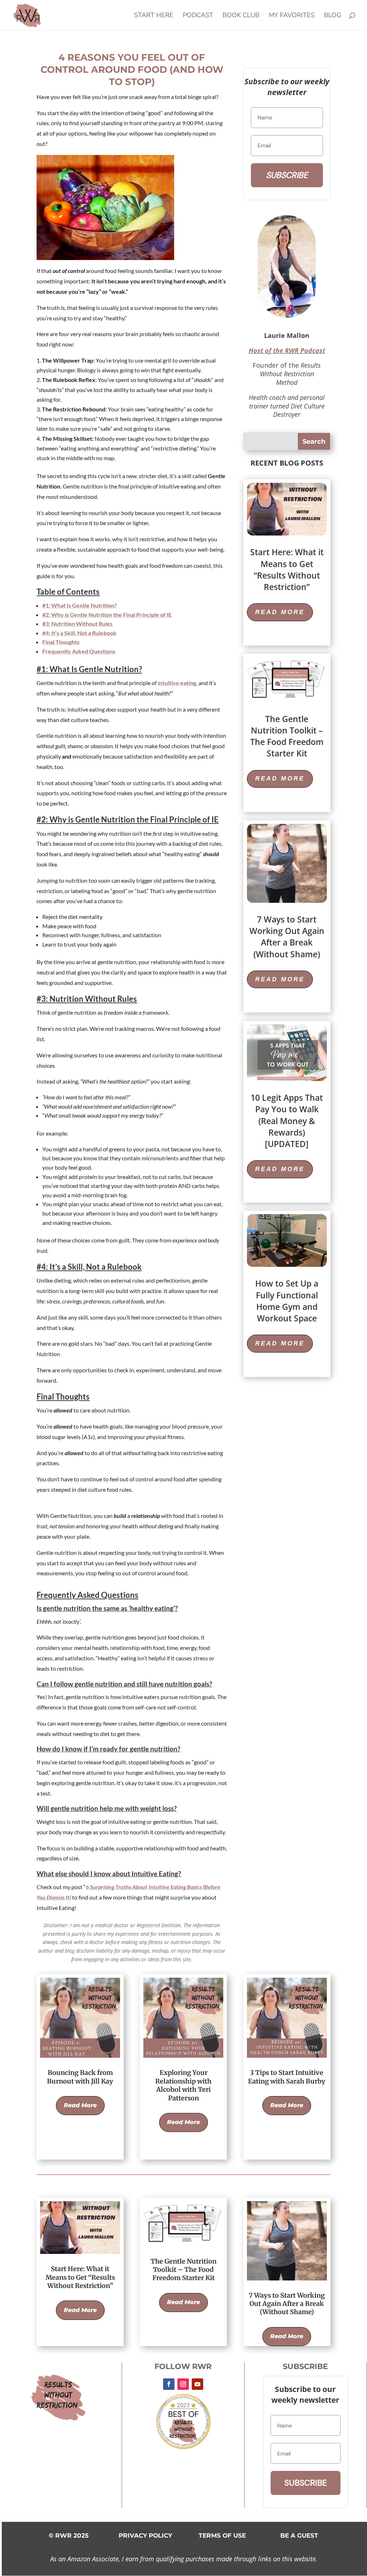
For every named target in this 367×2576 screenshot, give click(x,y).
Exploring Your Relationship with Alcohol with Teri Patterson (183, 2085)
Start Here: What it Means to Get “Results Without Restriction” (287, 569)
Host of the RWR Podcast (287, 350)
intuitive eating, (178, 683)
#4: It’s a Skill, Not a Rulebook (79, 633)
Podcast (198, 16)
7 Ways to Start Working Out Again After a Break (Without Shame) (287, 937)
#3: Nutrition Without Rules (77, 624)
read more (280, 612)
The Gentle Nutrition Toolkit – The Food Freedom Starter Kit (287, 736)
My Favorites (292, 16)
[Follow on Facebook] (169, 2384)
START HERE (154, 16)
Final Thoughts (61, 642)
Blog (333, 16)
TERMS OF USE (222, 2535)
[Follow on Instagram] (183, 2384)
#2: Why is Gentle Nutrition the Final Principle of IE (107, 615)
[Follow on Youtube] (197, 2384)
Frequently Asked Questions (79, 651)
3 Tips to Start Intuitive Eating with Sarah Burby (287, 2077)
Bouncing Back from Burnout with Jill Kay (80, 2077)
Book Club (241, 16)
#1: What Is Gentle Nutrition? (80, 605)
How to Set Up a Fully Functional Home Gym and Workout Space (287, 1301)
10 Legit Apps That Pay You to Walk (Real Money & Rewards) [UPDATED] (287, 1121)
